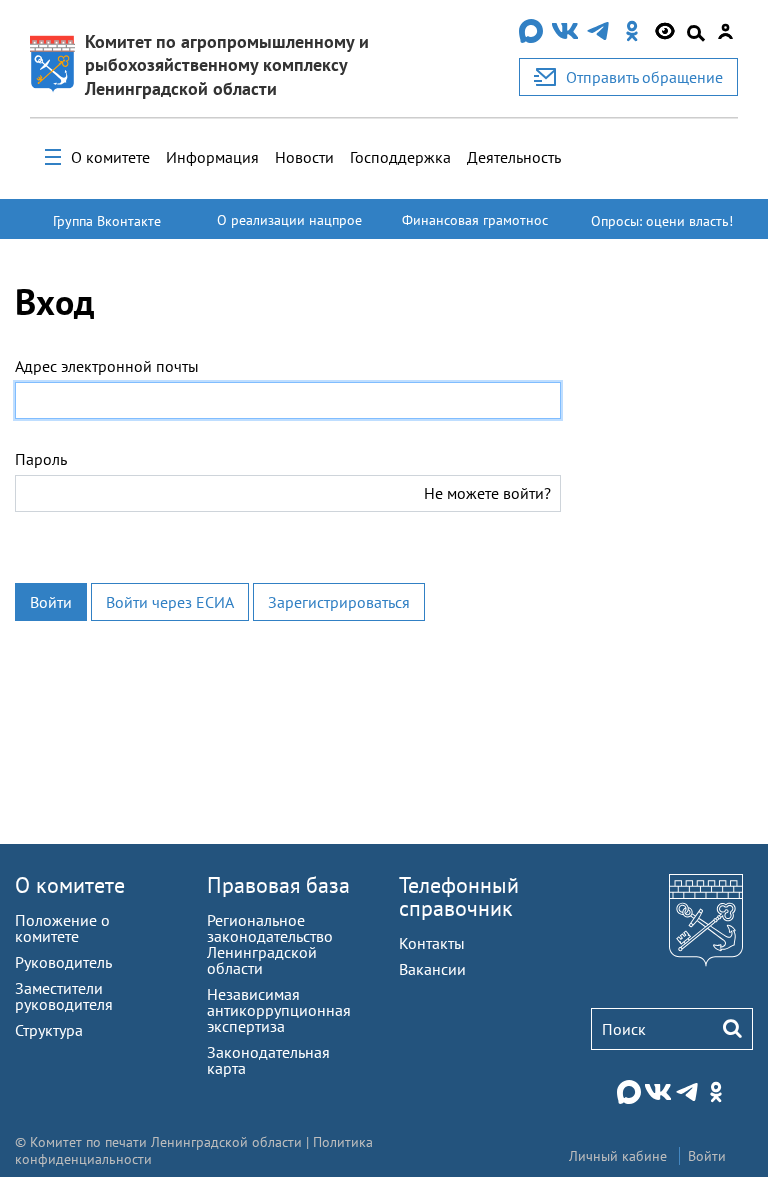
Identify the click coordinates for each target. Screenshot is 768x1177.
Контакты (432, 943)
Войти (51, 602)
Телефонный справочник (459, 896)
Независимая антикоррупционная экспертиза (279, 1010)
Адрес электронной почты (107, 366)
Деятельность (514, 157)
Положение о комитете (62, 928)
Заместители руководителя (64, 996)
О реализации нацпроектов (289, 229)
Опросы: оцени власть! (662, 221)
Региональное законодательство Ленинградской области (270, 944)
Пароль (41, 459)
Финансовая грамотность (475, 229)
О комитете (110, 157)
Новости (304, 157)
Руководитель (63, 962)
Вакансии (432, 969)
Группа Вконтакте (107, 221)
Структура (49, 1030)
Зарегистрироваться (339, 602)
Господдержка (400, 157)
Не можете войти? (487, 493)
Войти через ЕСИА (170, 602)
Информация (212, 157)
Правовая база (278, 885)
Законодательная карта (268, 1060)
